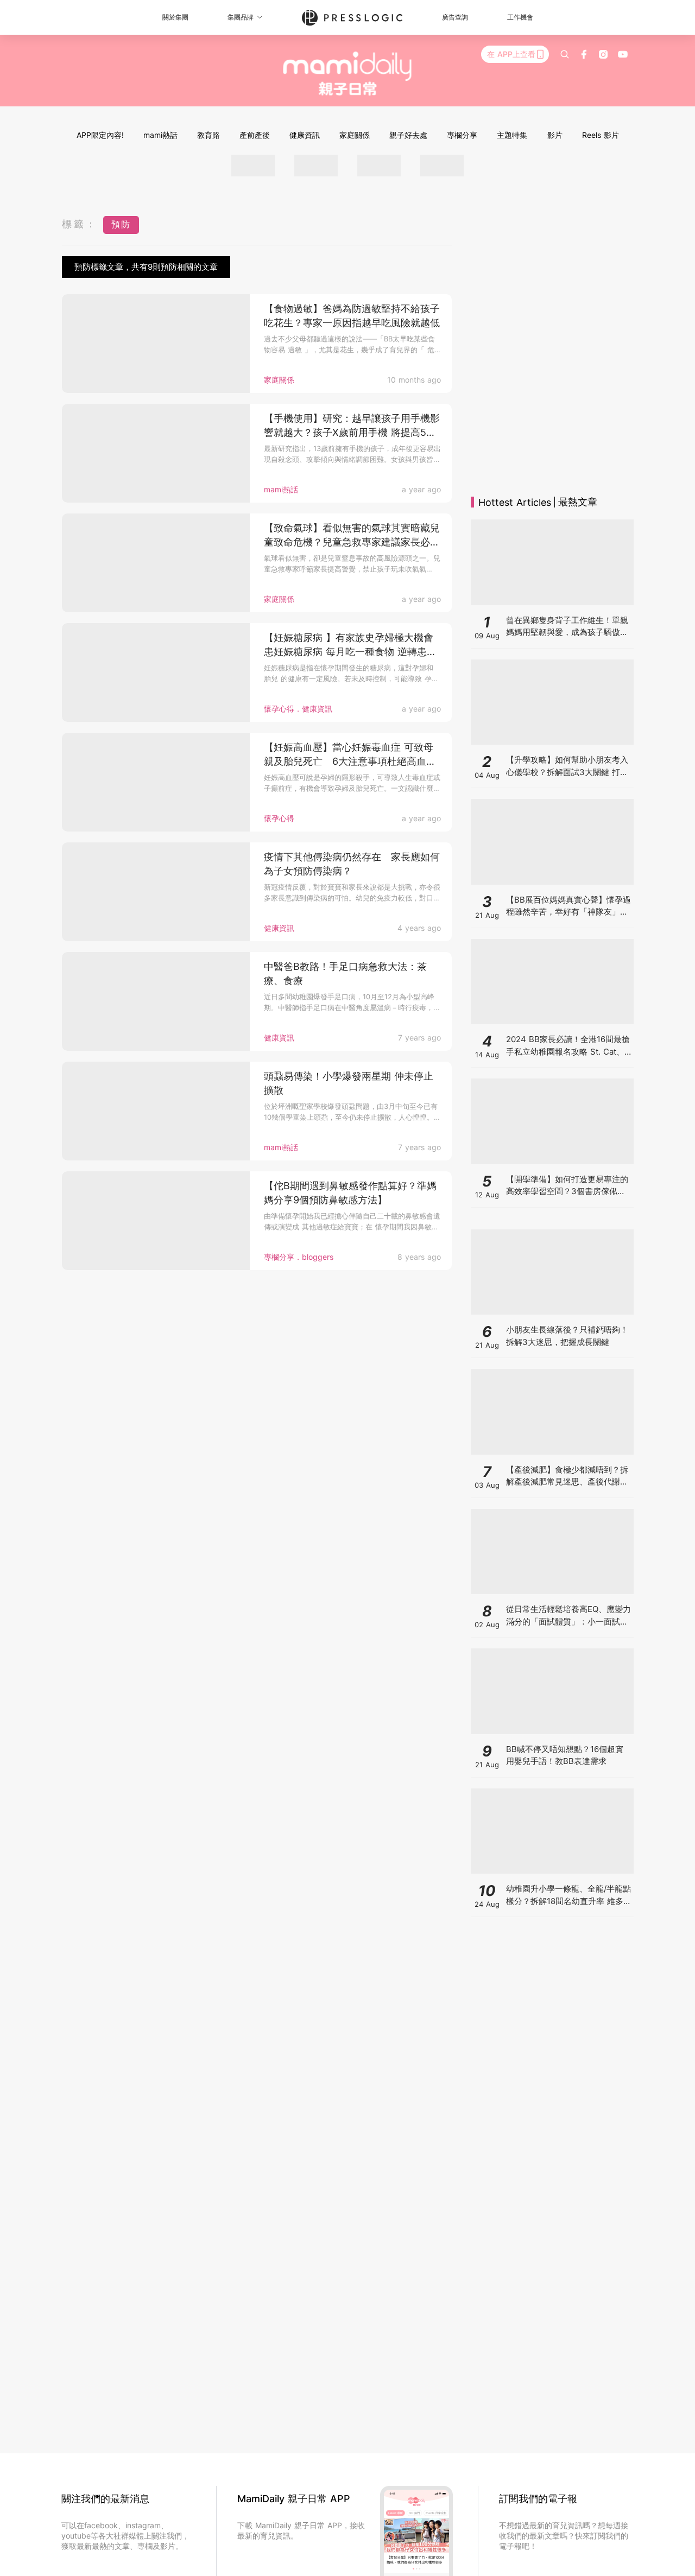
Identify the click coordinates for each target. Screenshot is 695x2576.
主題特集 (512, 135)
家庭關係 (355, 135)
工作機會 (520, 17)
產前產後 (255, 135)
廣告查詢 (455, 17)
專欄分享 (462, 135)
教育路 (208, 135)
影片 (555, 135)
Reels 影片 (601, 135)
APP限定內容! (100, 135)
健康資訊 (305, 135)
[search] (565, 54)
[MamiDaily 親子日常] (348, 73)
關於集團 (175, 17)
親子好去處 (408, 135)
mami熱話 (160, 135)
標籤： (80, 224)
